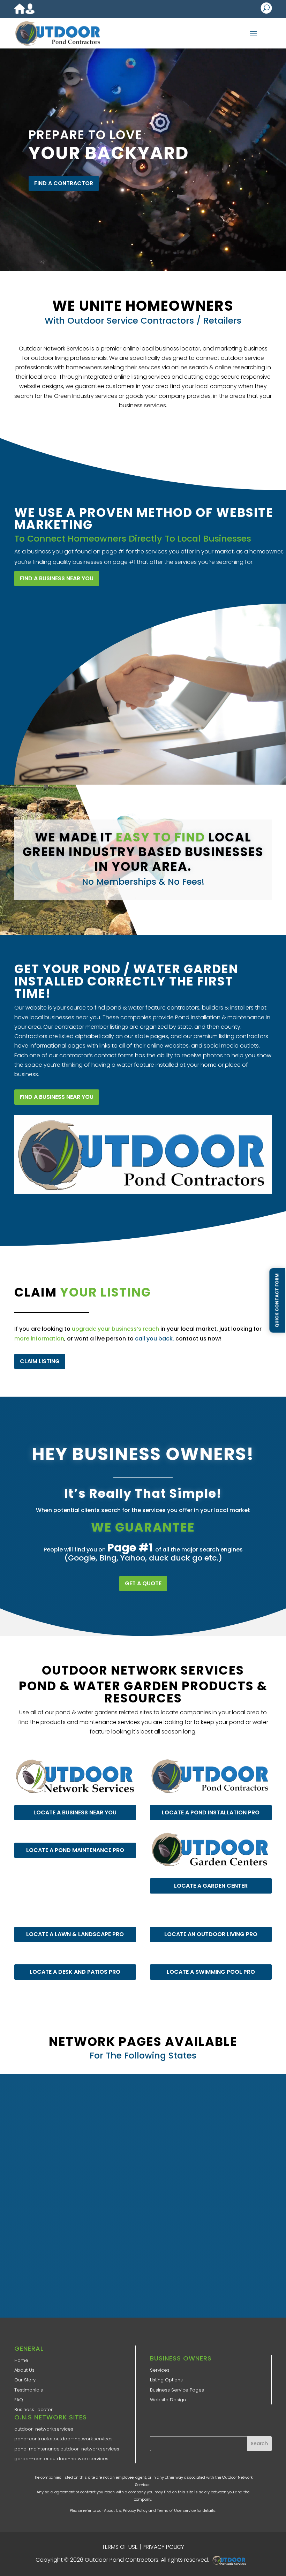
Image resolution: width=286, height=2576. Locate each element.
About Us (24, 2370)
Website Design (168, 2400)
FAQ (19, 2400)
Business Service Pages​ (177, 2390)
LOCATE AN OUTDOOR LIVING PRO (211, 1934)
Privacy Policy (135, 2510)
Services (160, 2370)
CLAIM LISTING (40, 1361)
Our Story (25, 2380)
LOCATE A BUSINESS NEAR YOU (75, 1812)
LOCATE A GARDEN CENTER (211, 1886)
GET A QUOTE (143, 1583)
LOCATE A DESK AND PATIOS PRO (75, 1972)
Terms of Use (169, 2510)
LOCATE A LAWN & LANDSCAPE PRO (75, 1934)
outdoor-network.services (44, 2429)
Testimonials (29, 2390)
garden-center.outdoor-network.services (61, 2459)
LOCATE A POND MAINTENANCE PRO (75, 1850)
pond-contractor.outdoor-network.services (63, 2439)
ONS (231, 2560)
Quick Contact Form (277, 1300)
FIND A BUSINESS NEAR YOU (57, 578)
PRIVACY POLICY (163, 2547)
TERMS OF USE (120, 2547)
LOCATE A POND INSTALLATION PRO (211, 1812)
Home (21, 2360)
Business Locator (33, 2409)
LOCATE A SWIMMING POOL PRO (211, 1972)
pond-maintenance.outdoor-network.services (67, 2449)
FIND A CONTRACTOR (64, 183)
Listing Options (166, 2380)
